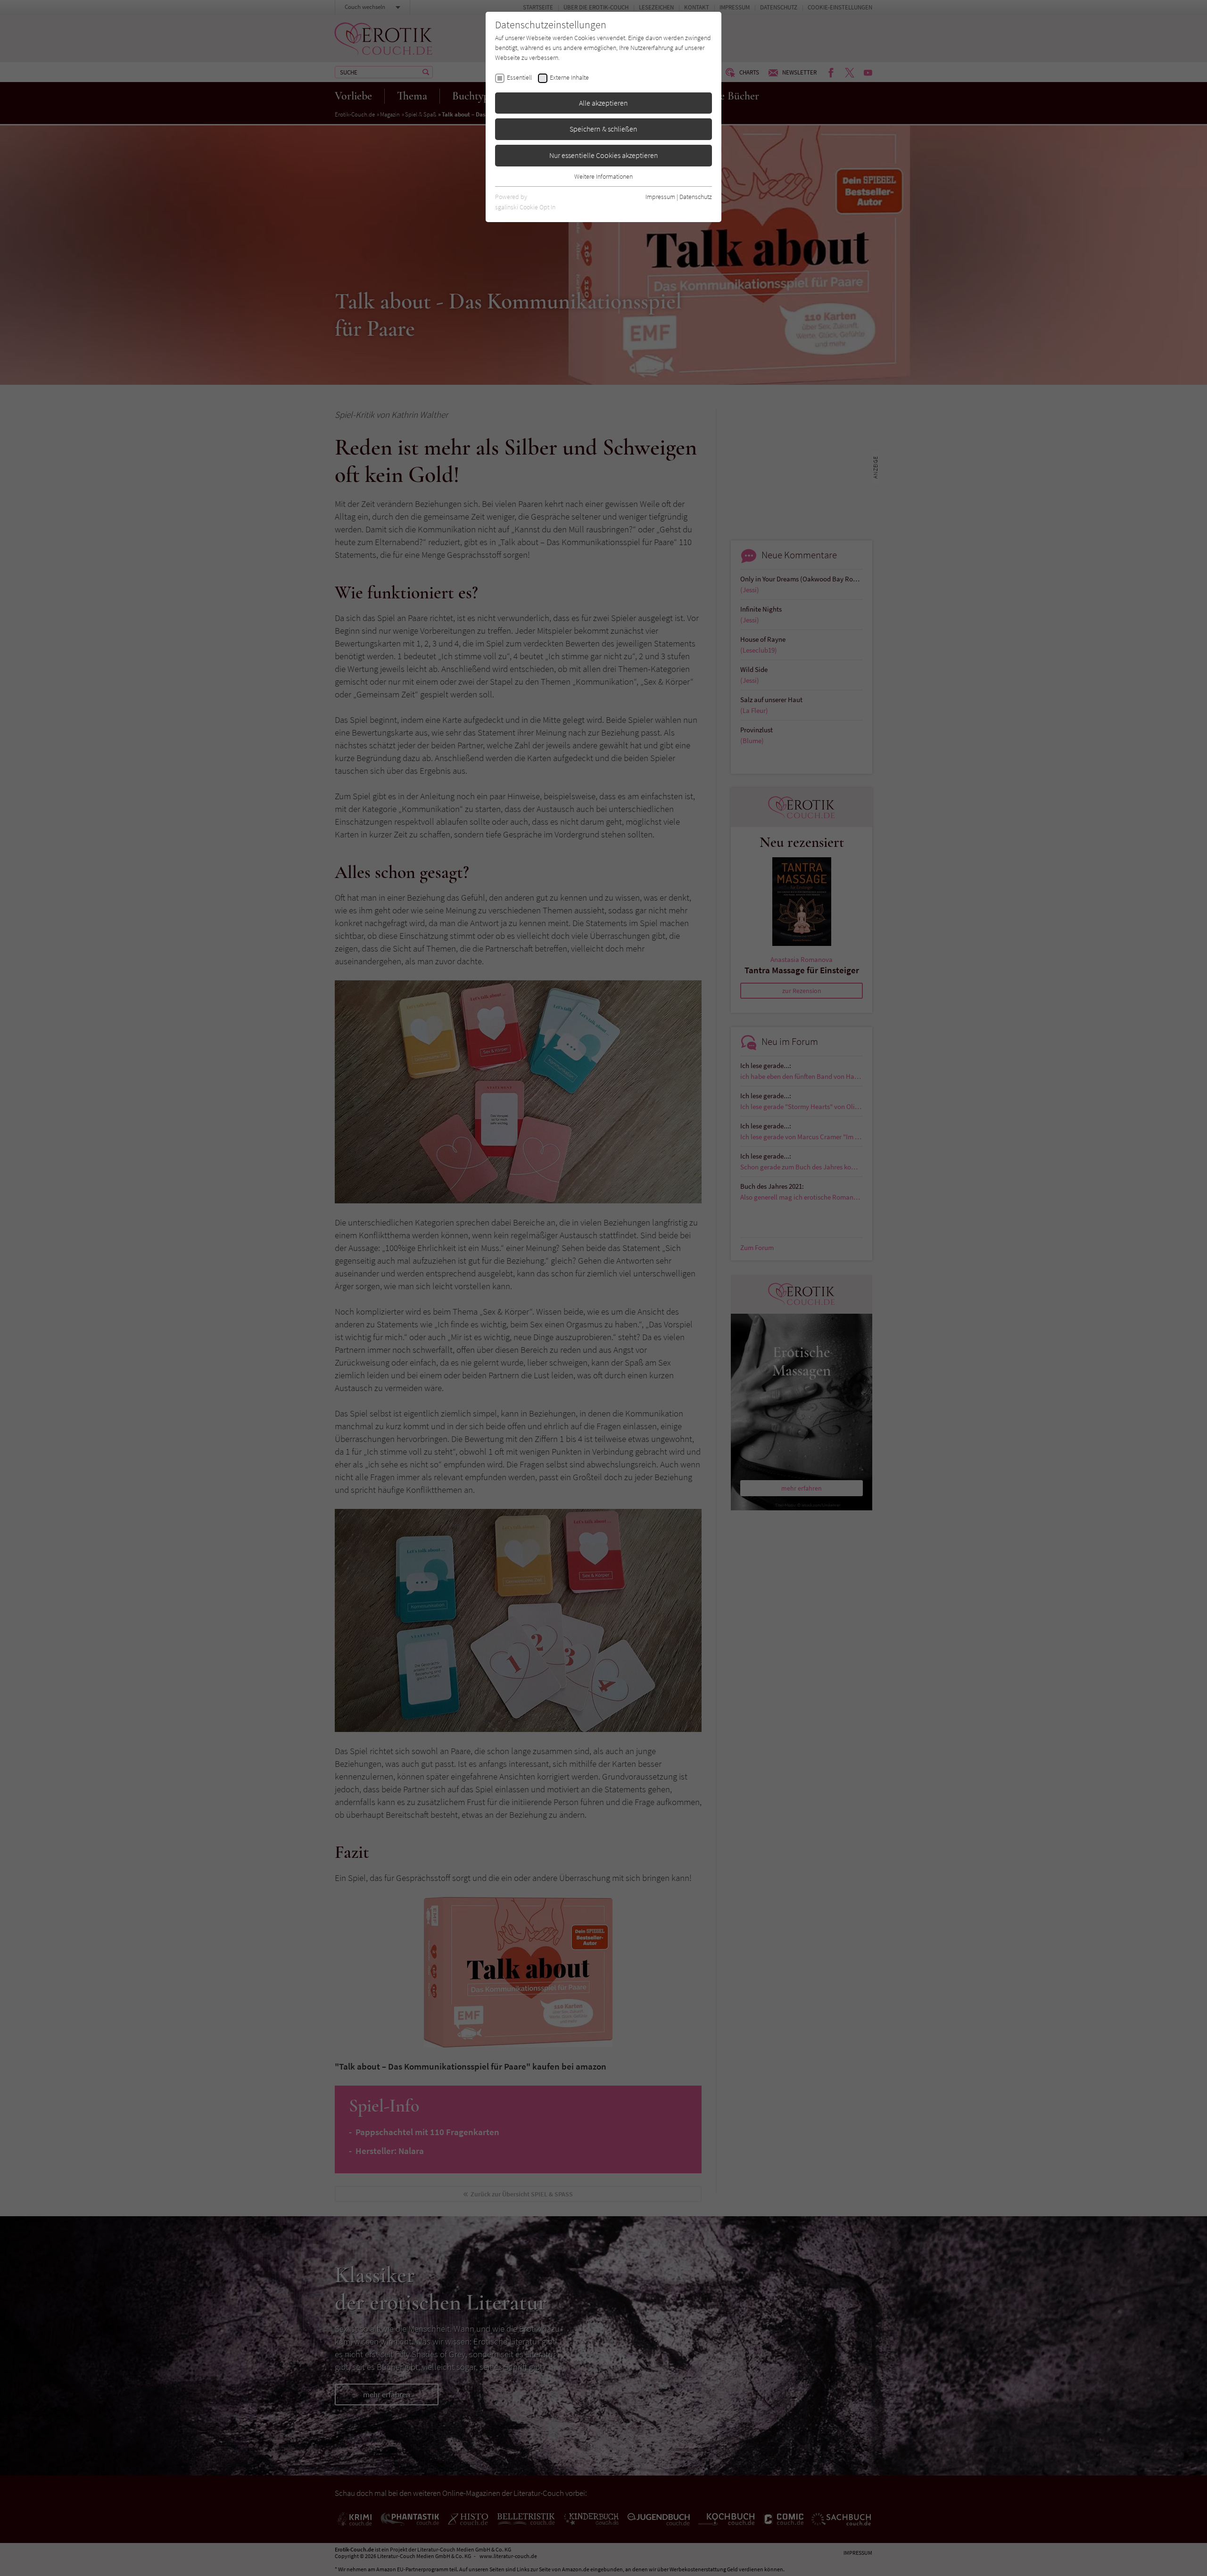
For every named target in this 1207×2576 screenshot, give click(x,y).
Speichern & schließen (603, 129)
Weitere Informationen (603, 176)
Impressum (660, 197)
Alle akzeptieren (603, 103)
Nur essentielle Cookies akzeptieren (604, 155)
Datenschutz (696, 197)
